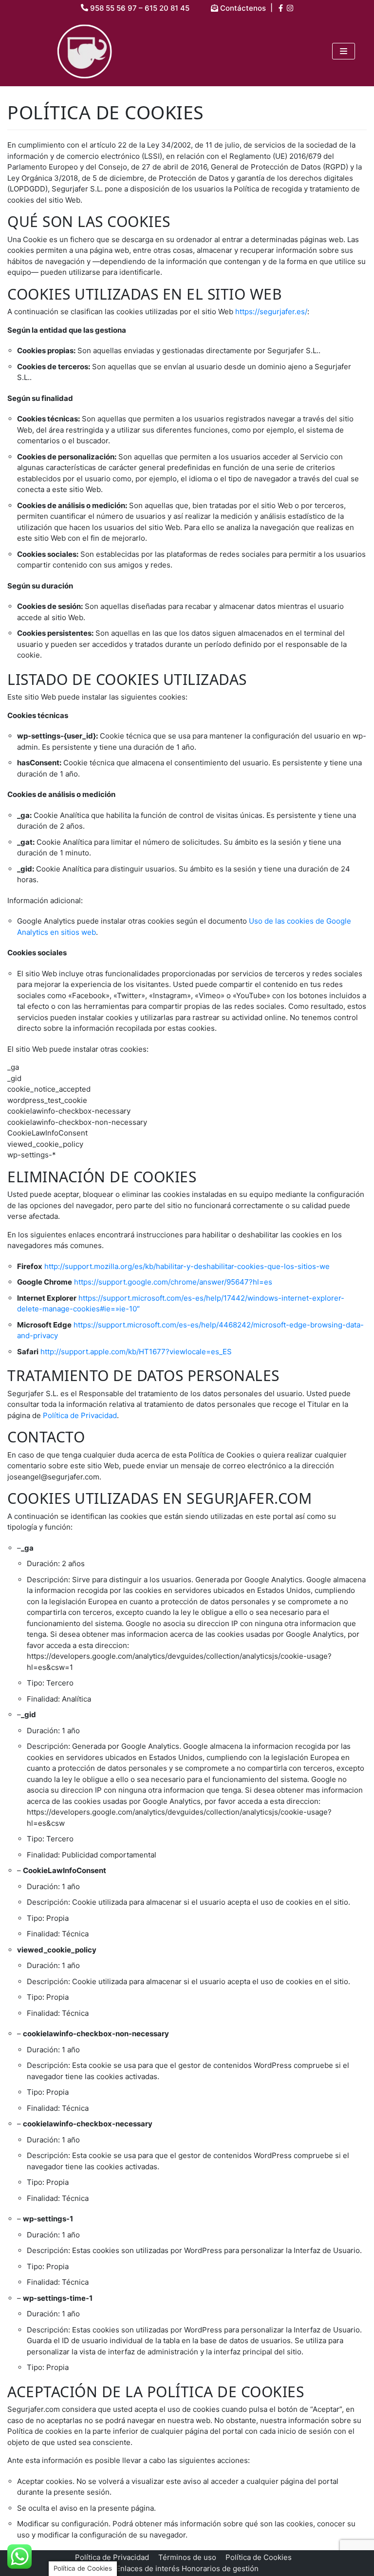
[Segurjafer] (85, 51)
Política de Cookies (259, 2557)
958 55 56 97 (113, 8)
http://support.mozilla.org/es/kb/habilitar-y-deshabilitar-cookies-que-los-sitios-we (187, 1266)
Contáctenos (242, 8)
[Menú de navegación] (344, 51)
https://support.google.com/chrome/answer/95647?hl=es (173, 1282)
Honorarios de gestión (220, 2568)
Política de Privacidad (80, 1415)
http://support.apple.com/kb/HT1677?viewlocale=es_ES (136, 1352)
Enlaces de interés (148, 2568)
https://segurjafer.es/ (271, 312)
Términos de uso (187, 2557)
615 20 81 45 (167, 8)
